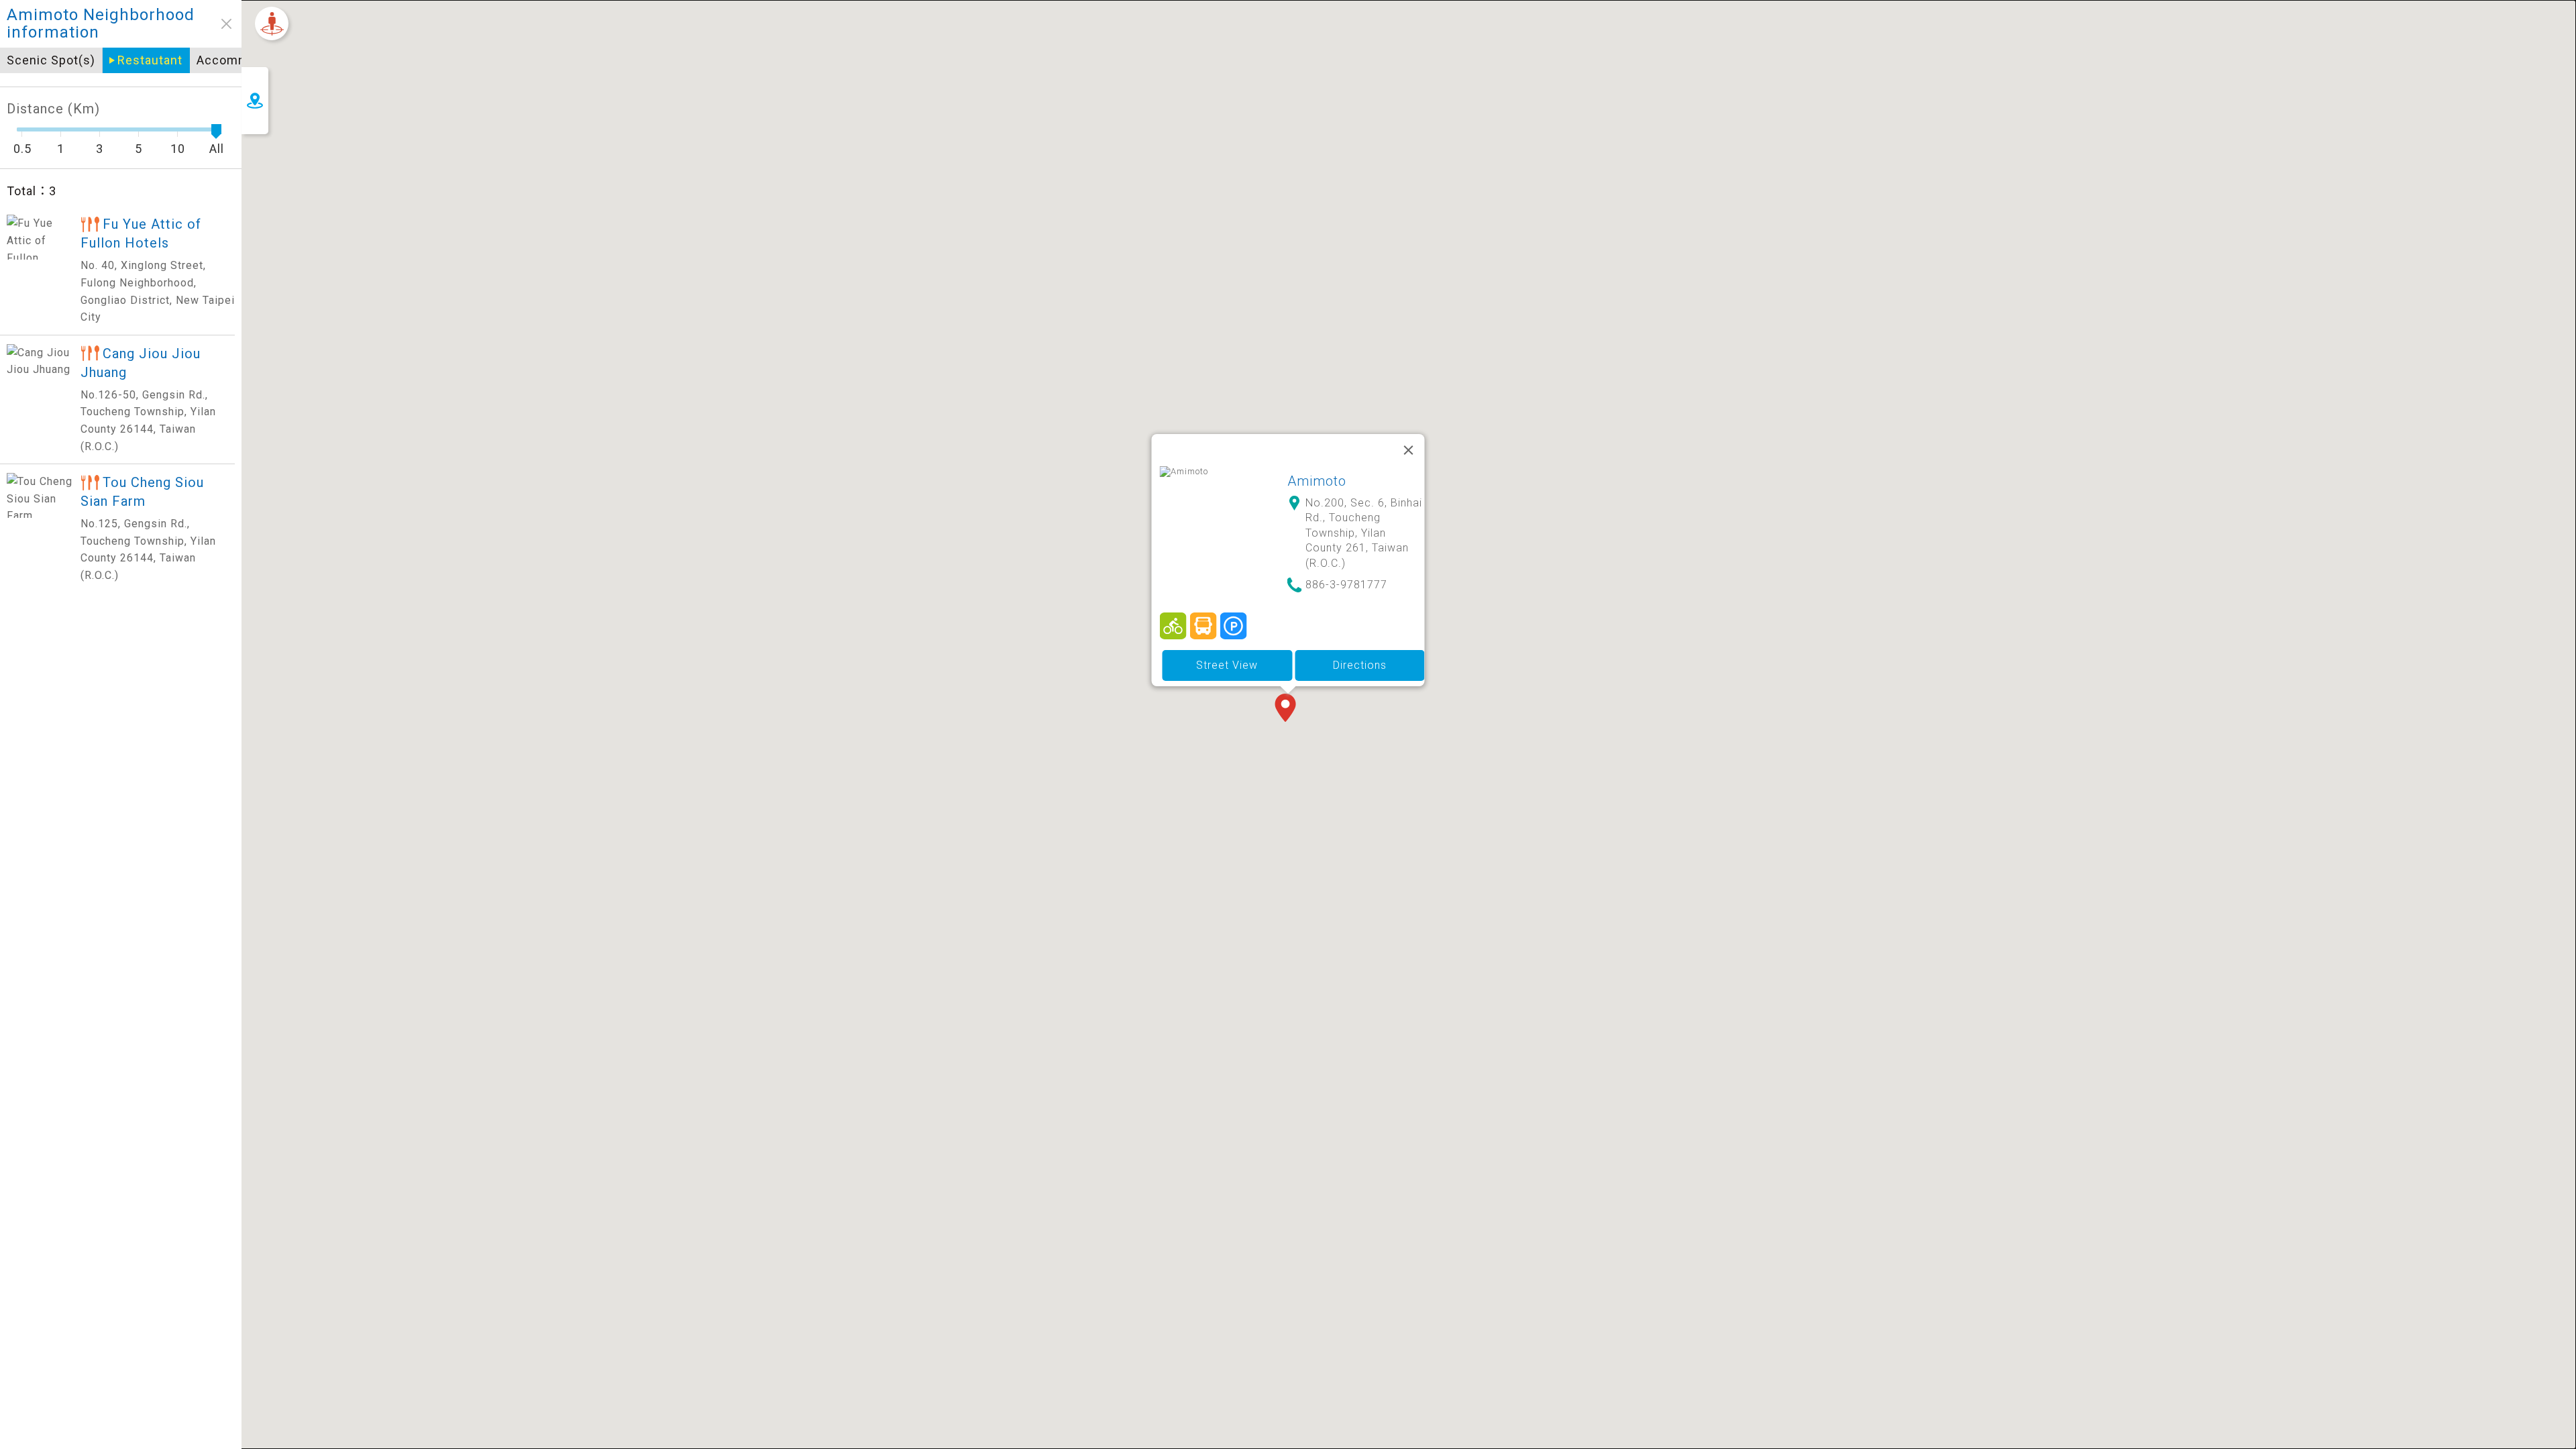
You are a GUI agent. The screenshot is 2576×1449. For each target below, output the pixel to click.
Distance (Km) (53, 109)
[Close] (1409, 450)
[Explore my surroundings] (272, 23)
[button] (1288, 709)
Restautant (150, 60)
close (226, 24)
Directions (1360, 665)
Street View (1227, 665)
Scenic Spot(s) (51, 60)
